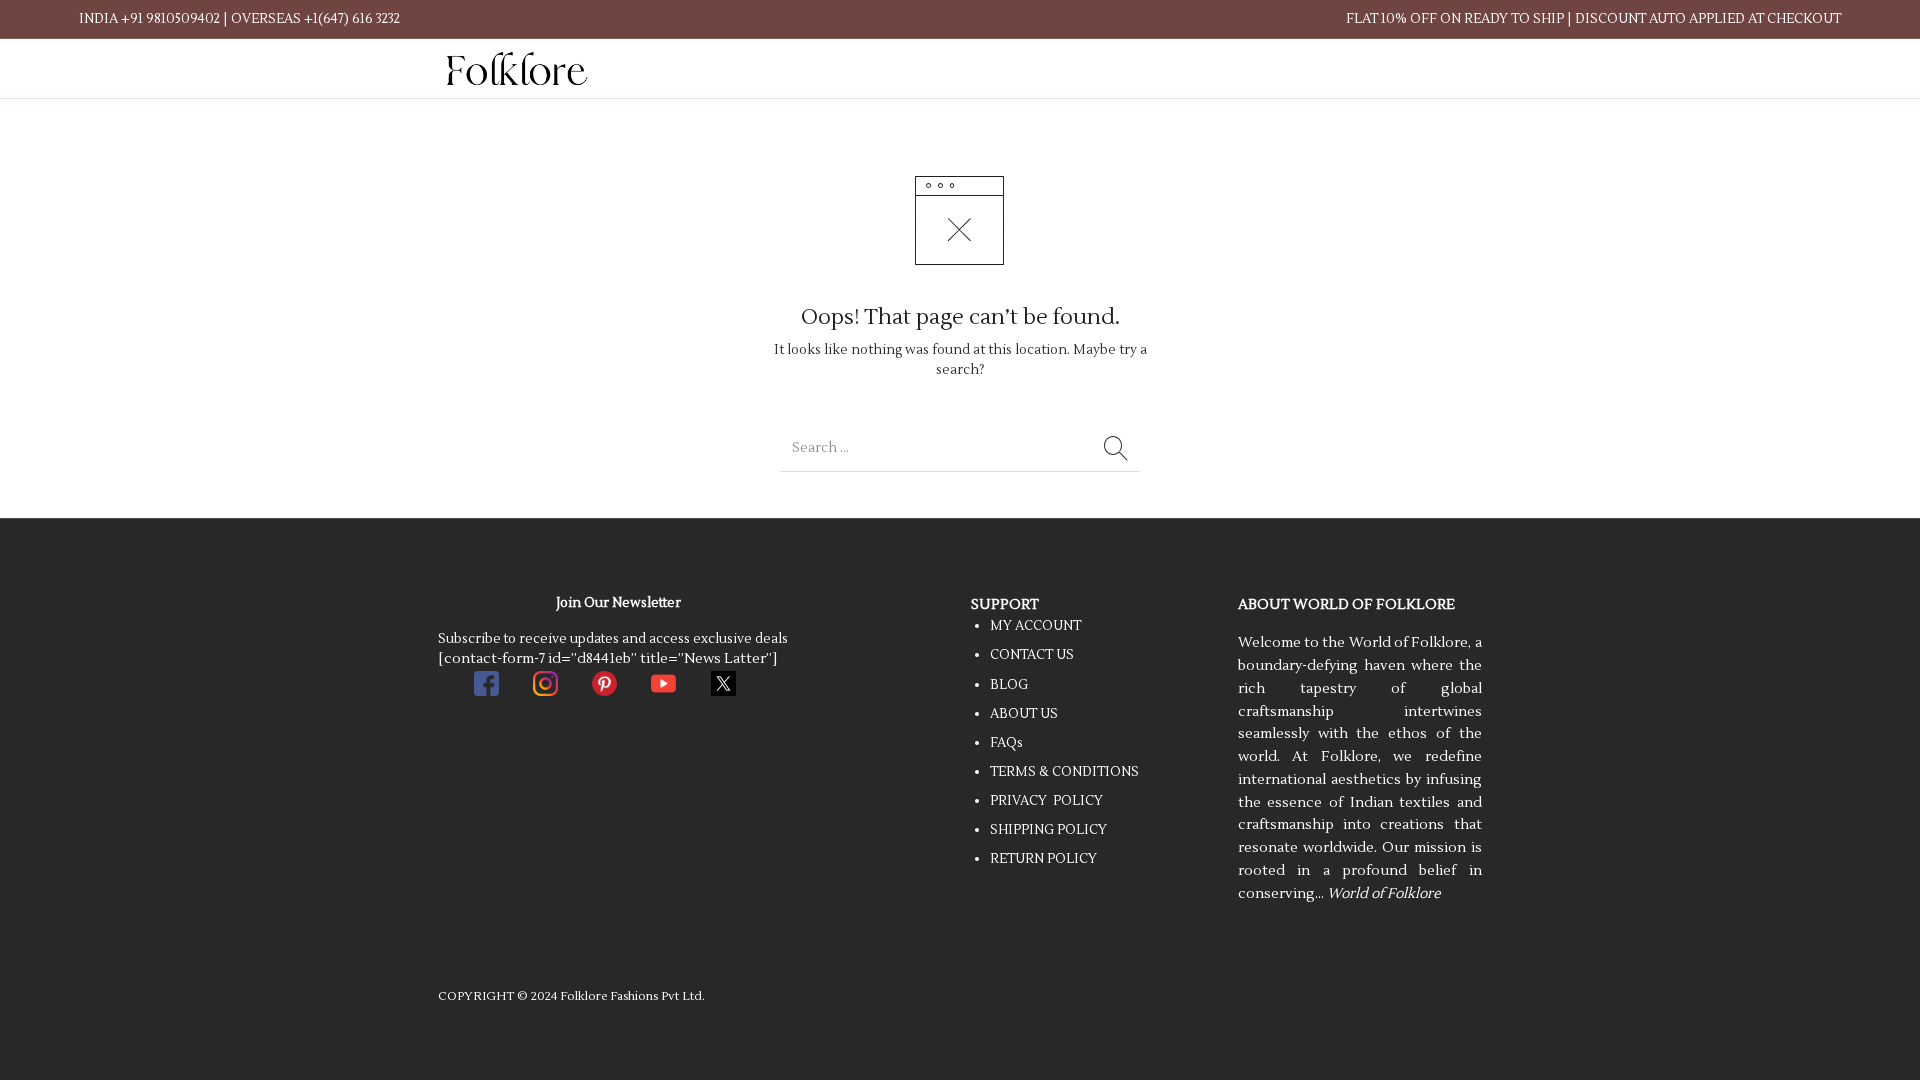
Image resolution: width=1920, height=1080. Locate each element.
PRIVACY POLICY (1046, 801)
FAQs (1006, 743)
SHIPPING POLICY (1048, 830)
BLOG (1009, 685)
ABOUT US (1024, 714)
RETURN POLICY (1043, 859)
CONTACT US (1032, 655)
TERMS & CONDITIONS (1064, 772)
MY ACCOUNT (1035, 626)
